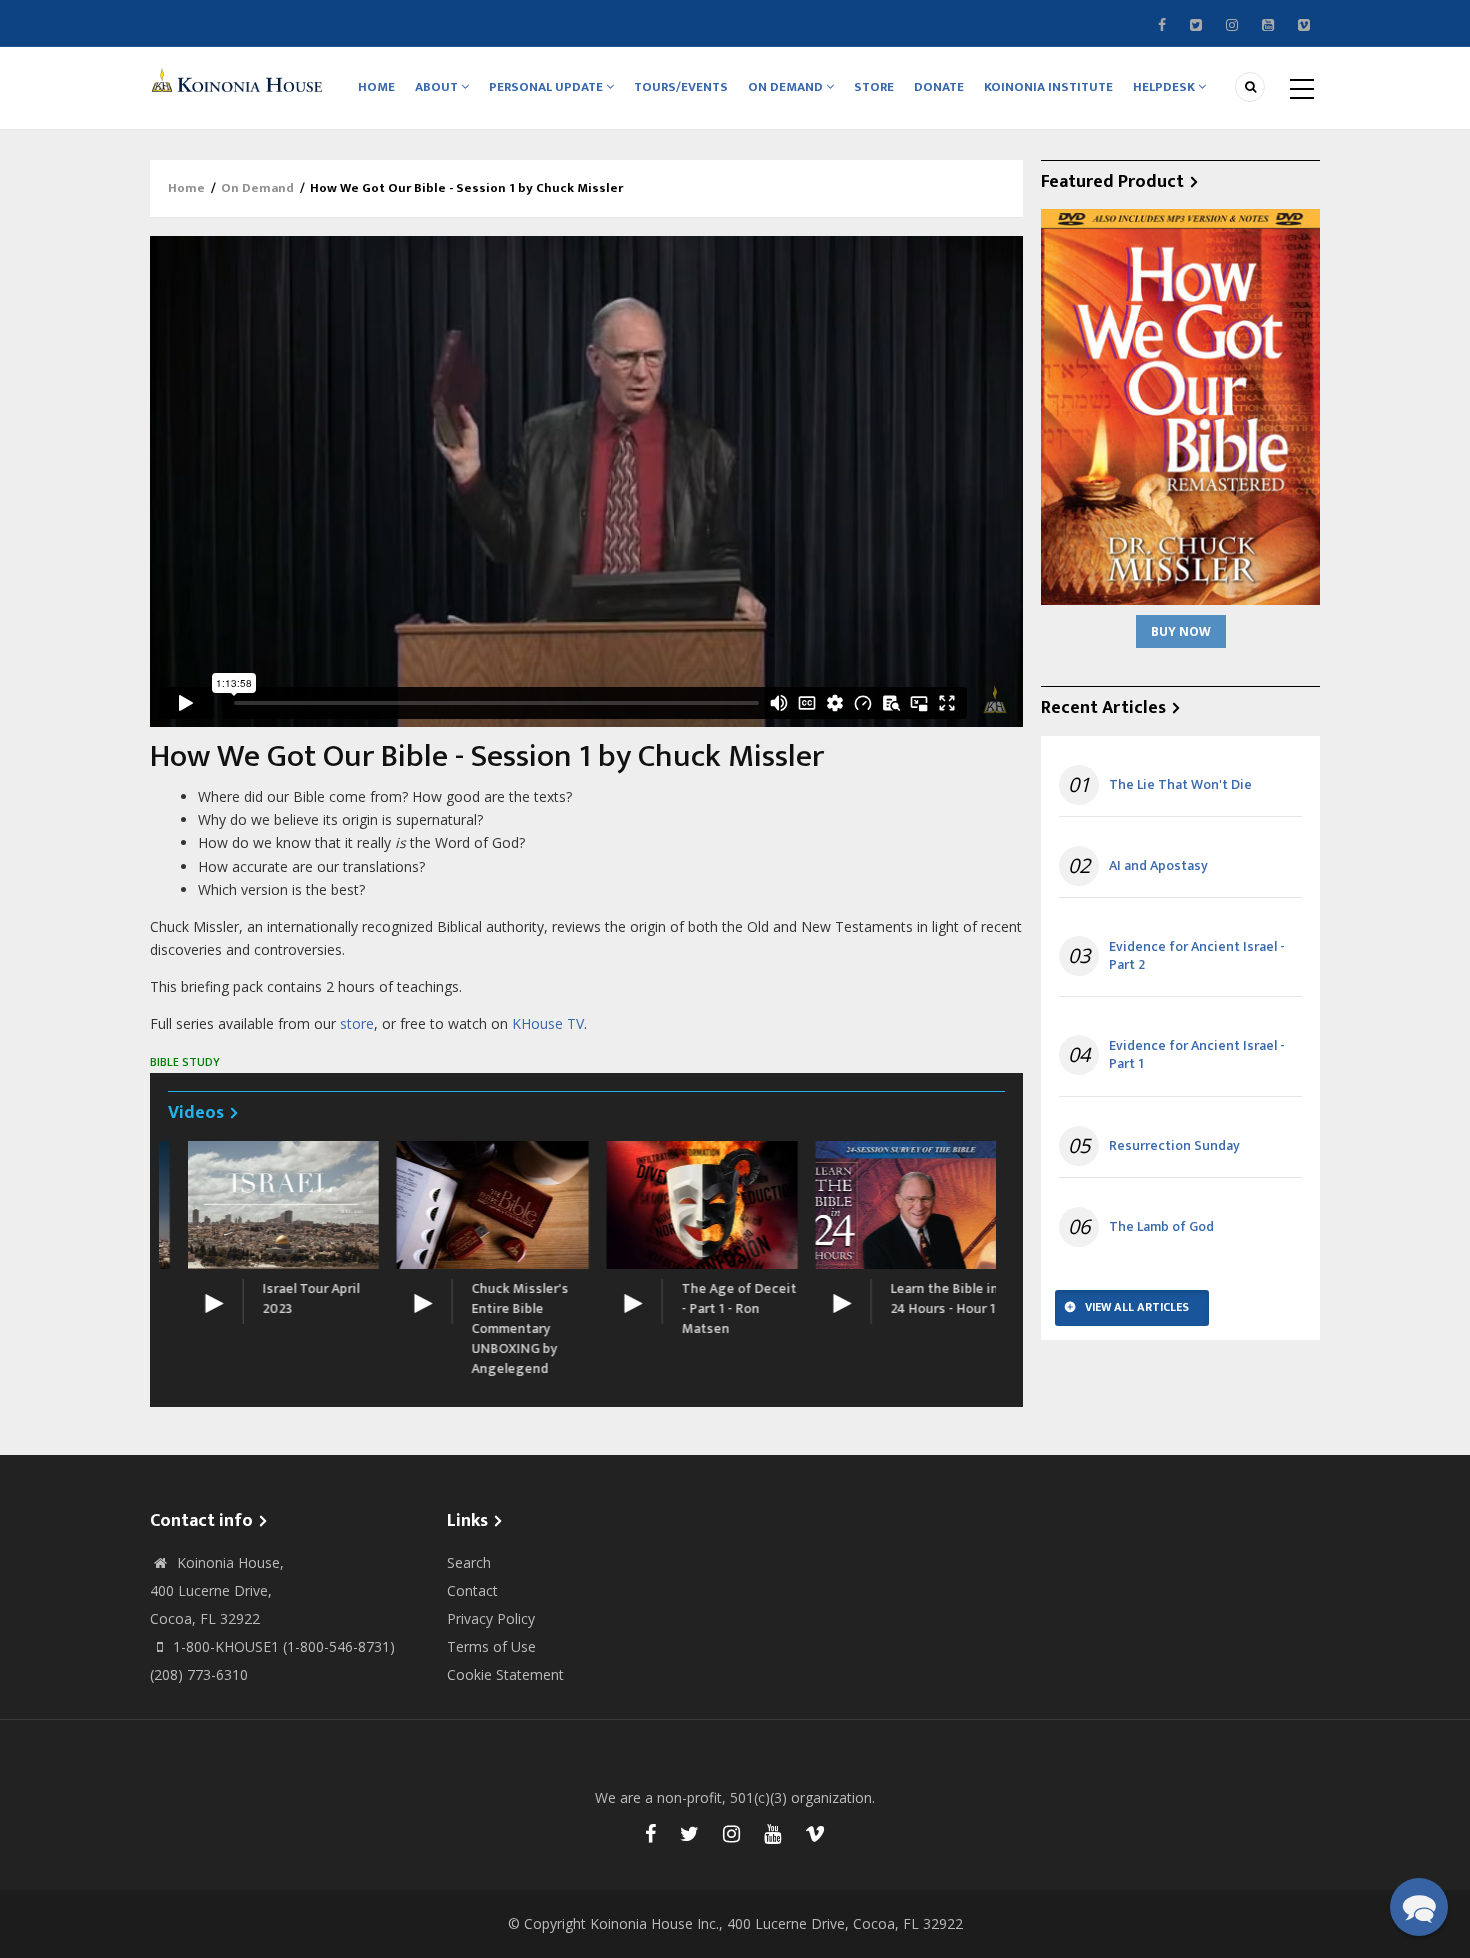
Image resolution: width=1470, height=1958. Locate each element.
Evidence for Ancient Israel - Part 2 (1197, 956)
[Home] (240, 79)
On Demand (787, 87)
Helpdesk (1165, 87)
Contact (472, 1590)
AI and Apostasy (1158, 866)
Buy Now (1181, 631)
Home (376, 87)
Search (469, 1562)
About (438, 87)
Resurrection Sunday (1174, 1146)
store (357, 1023)
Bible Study (185, 1061)
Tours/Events (681, 87)
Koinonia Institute (1048, 87)
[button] (1419, 1907)
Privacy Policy (491, 1618)
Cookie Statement (505, 1674)
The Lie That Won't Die (1180, 785)
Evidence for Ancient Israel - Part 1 (1197, 1055)
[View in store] (1180, 405)
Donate (939, 87)
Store (874, 87)
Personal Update (547, 87)
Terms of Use (491, 1646)
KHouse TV (548, 1023)
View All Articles (1137, 1307)
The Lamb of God (1161, 1227)
